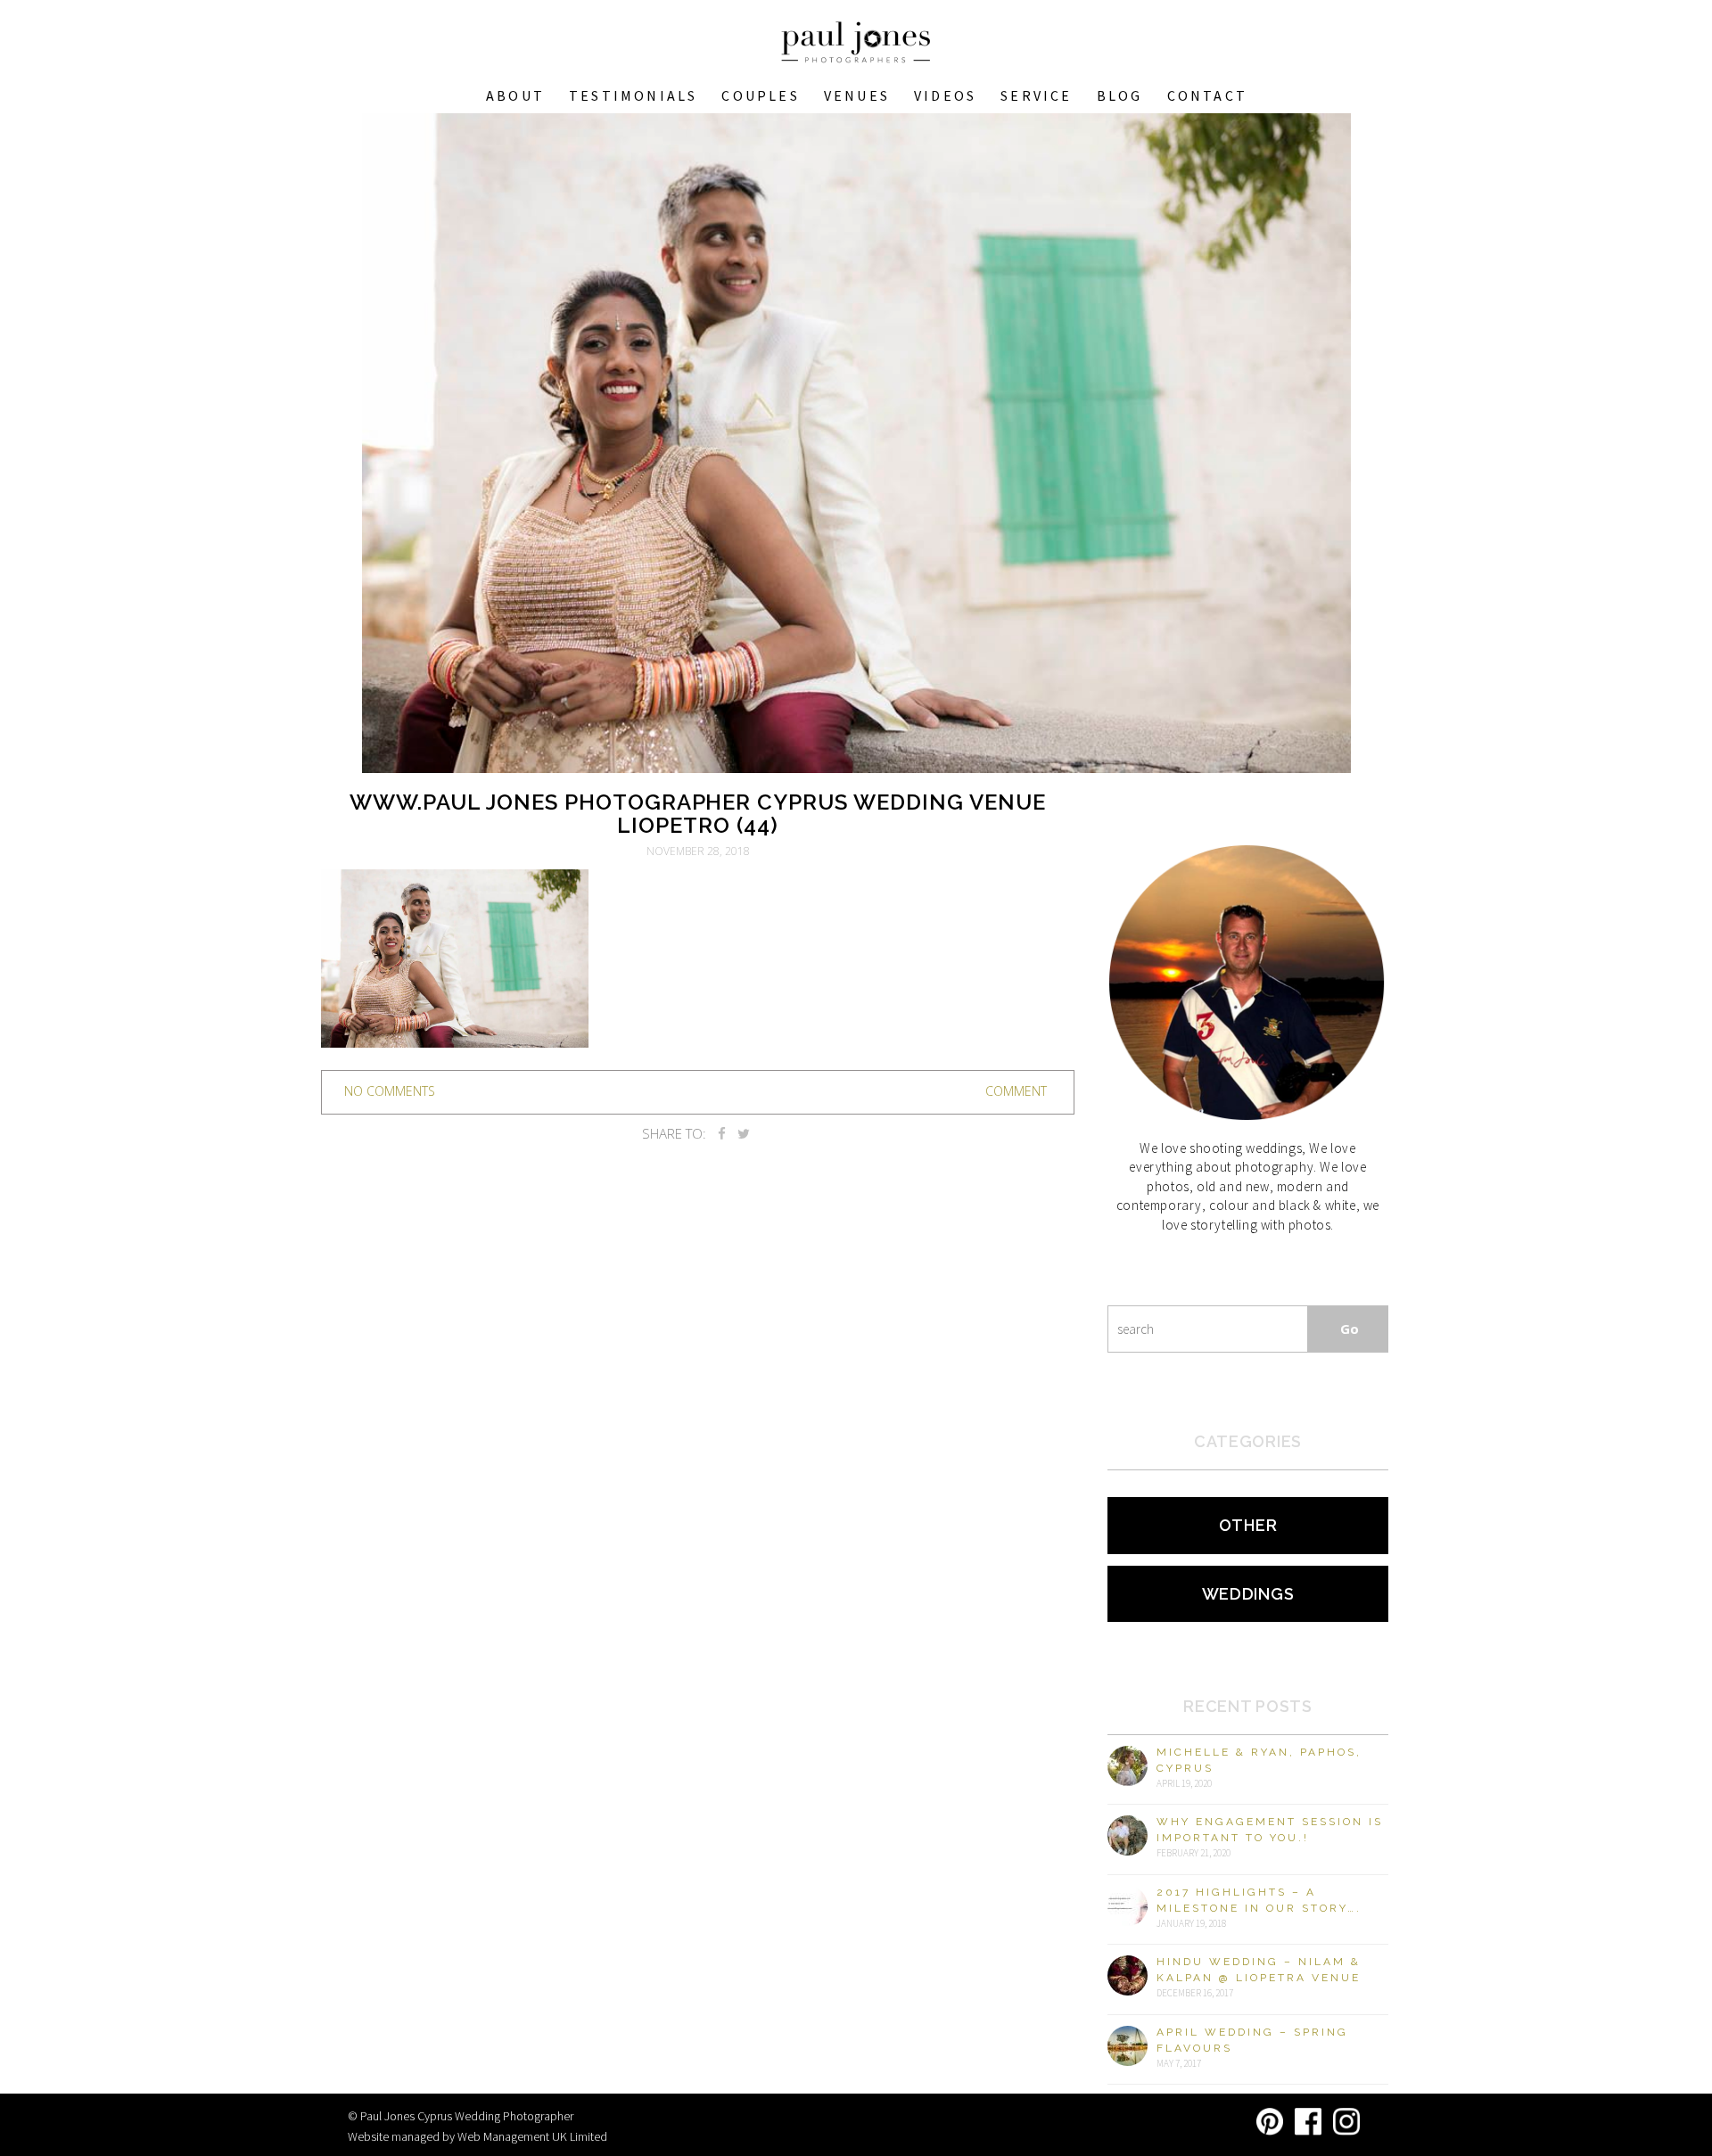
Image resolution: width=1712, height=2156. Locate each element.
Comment (1016, 1091)
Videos (945, 95)
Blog (1120, 95)
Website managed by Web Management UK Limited (477, 2136)
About (515, 95)
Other (1248, 1525)
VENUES (857, 95)
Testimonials (633, 95)
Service (1036, 95)
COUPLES (760, 95)
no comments (390, 1091)
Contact (1207, 95)
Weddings (1248, 1594)
